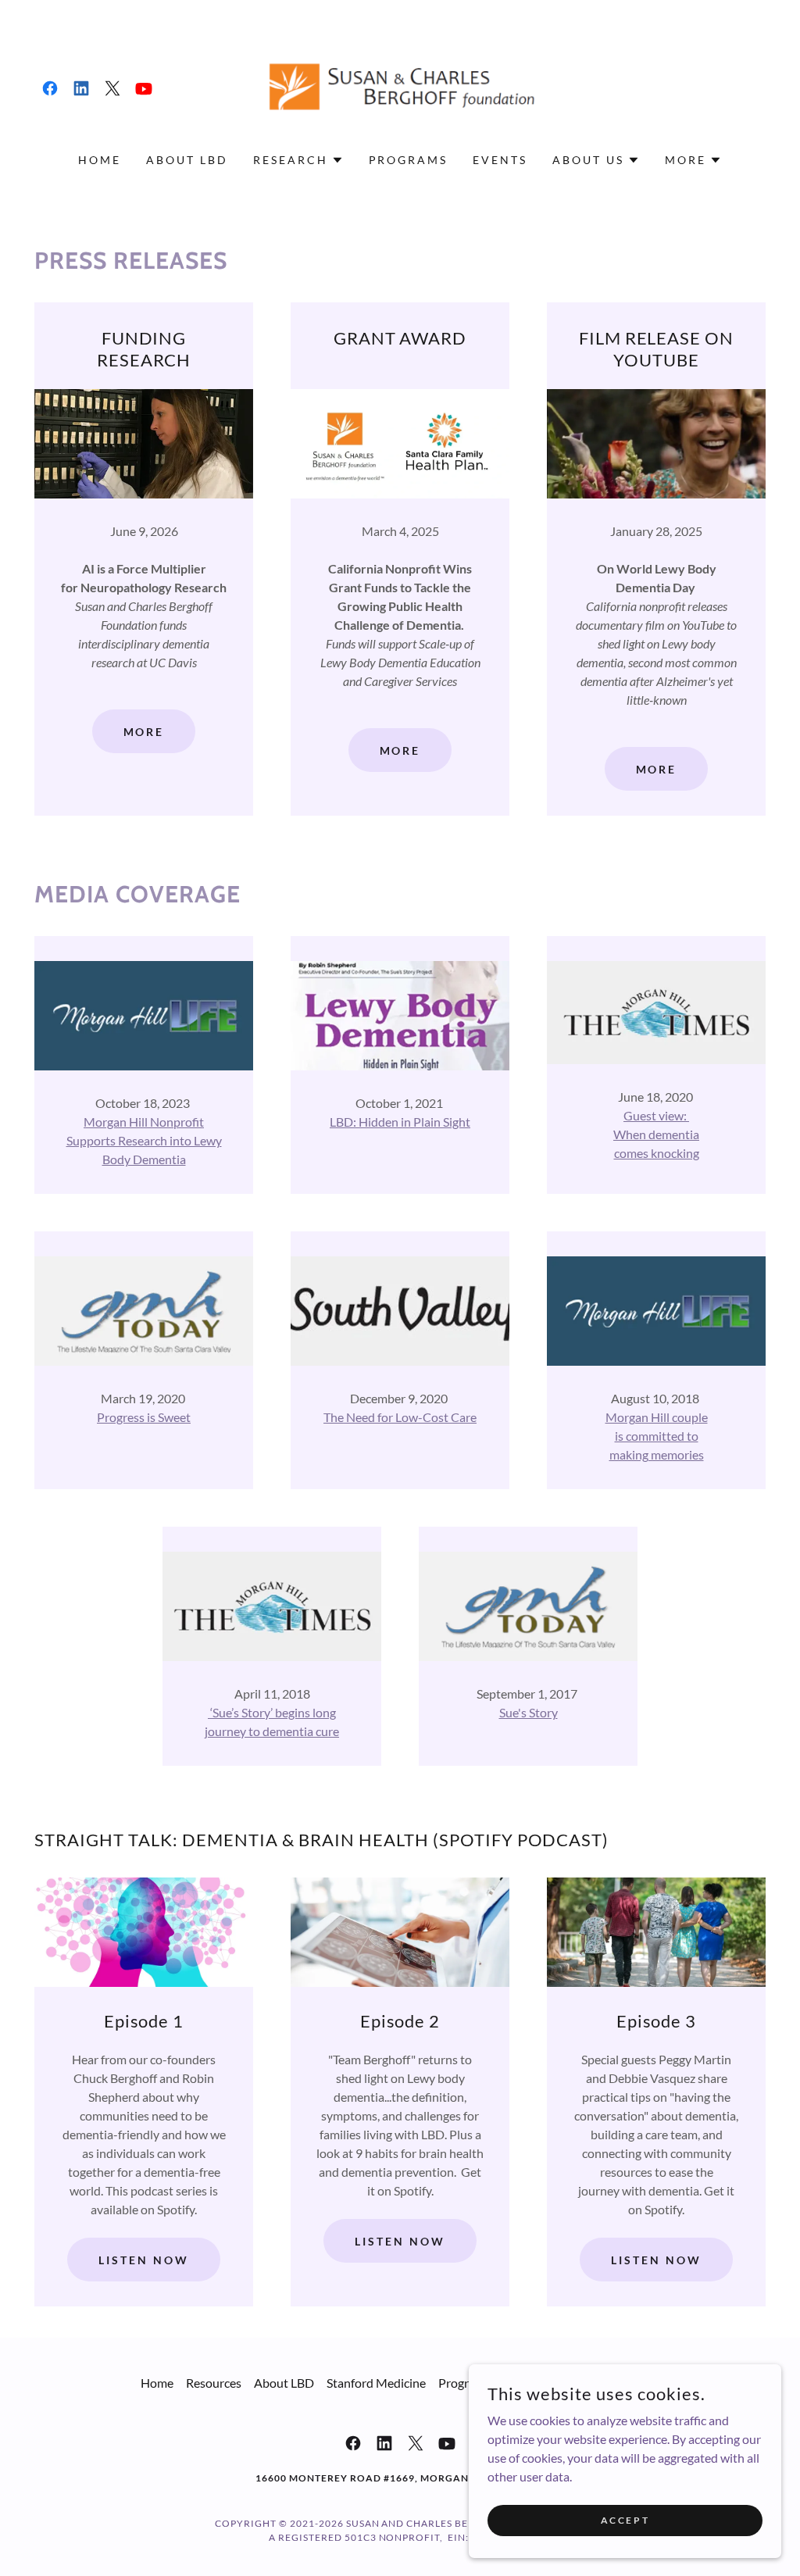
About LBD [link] (187, 160)
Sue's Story (529, 1712)
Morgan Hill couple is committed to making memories (657, 1436)
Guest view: (656, 1115)
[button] (298, 160)
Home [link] (100, 160)
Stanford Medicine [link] (376, 2383)
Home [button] (157, 2383)
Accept (625, 2520)
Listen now (144, 2260)
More (144, 732)
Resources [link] (214, 2383)
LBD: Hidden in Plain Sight (400, 1122)
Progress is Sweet (144, 1417)
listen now (656, 2260)
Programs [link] (409, 160)
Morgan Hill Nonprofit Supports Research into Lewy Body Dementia (144, 1140)
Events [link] (500, 160)
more (657, 769)
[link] (50, 88)
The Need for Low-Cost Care (400, 1417)
